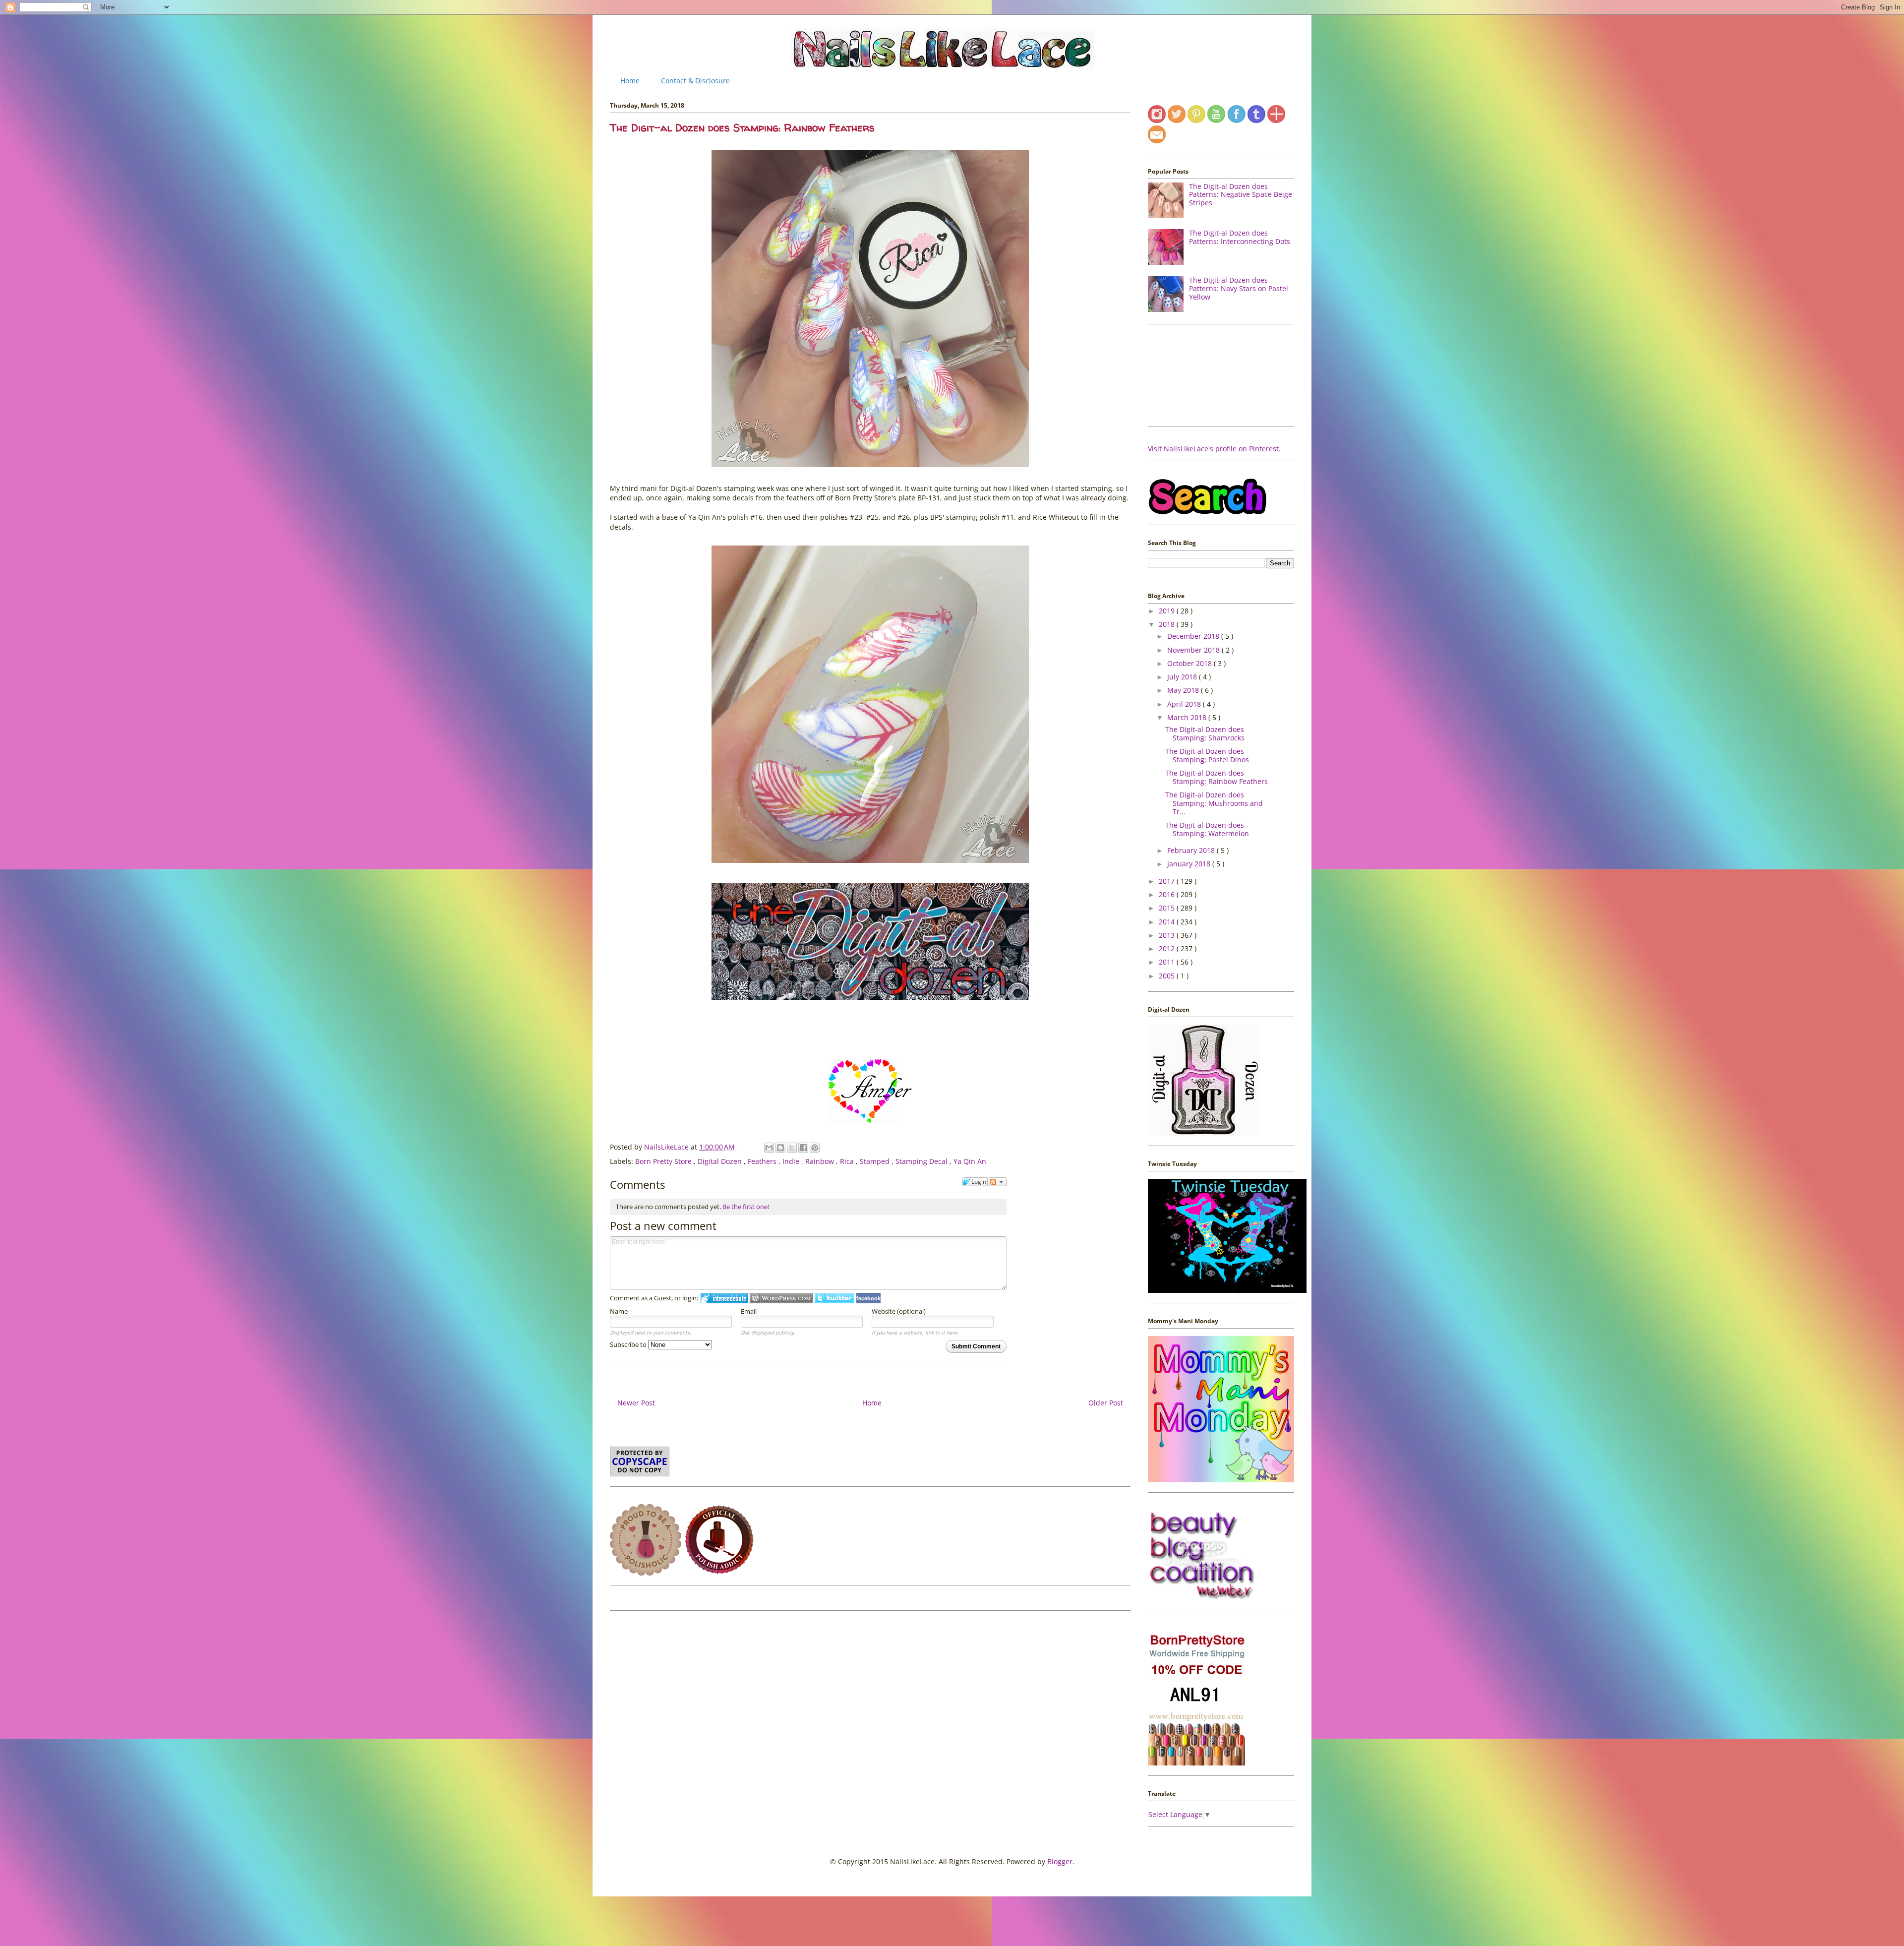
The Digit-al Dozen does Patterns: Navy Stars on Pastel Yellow (1239, 288)
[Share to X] (792, 1148)
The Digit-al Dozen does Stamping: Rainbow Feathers (1217, 777)
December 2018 (1194, 636)
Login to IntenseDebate (724, 1298)
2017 (1168, 881)
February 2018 (1192, 850)
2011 (1168, 962)
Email (749, 1311)
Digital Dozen (721, 1161)
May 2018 (1184, 690)
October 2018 (1190, 663)
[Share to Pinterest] (815, 1148)
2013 (1168, 935)
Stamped (876, 1161)
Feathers (763, 1161)
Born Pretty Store (664, 1161)
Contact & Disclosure (695, 81)
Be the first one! (746, 1207)
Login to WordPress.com (781, 1298)
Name (619, 1311)
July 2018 (1183, 677)
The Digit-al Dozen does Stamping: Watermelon (1207, 829)
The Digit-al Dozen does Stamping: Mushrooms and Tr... (1214, 803)
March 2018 (1188, 717)
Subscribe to (629, 1344)
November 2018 (1194, 650)
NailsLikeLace (667, 1147)
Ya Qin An (970, 1161)
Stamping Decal (922, 1161)
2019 (1168, 611)
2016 (1168, 894)
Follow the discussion (998, 1182)
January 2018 (1190, 864)
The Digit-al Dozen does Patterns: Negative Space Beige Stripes (1241, 195)
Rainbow (821, 1161)
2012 (1168, 948)
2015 (1168, 908)
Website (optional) (899, 1311)
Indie (792, 1161)
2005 (1168, 976)
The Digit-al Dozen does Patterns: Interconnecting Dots (1240, 237)
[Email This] (769, 1148)
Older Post (1106, 1403)
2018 (1168, 624)
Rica (848, 1161)
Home (630, 81)
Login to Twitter (834, 1298)
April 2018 (1185, 704)
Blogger (1060, 1861)
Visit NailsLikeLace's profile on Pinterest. (1214, 449)
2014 (1168, 922)
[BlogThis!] (780, 1148)
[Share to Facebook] (803, 1148)
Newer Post (636, 1403)
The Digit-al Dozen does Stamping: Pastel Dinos (1207, 755)
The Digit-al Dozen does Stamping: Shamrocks (1205, 733)
